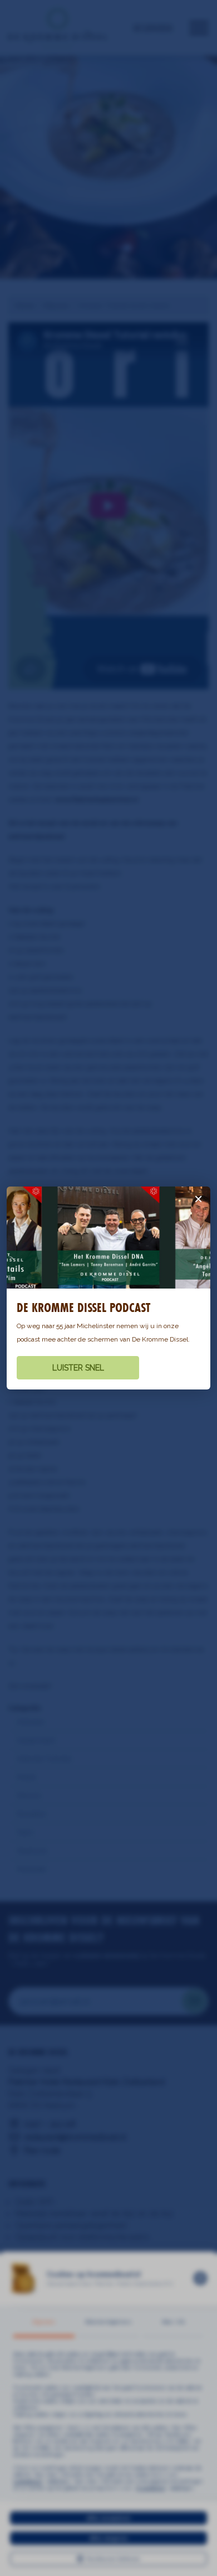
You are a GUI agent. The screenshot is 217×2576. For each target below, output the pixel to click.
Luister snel (78, 1368)
